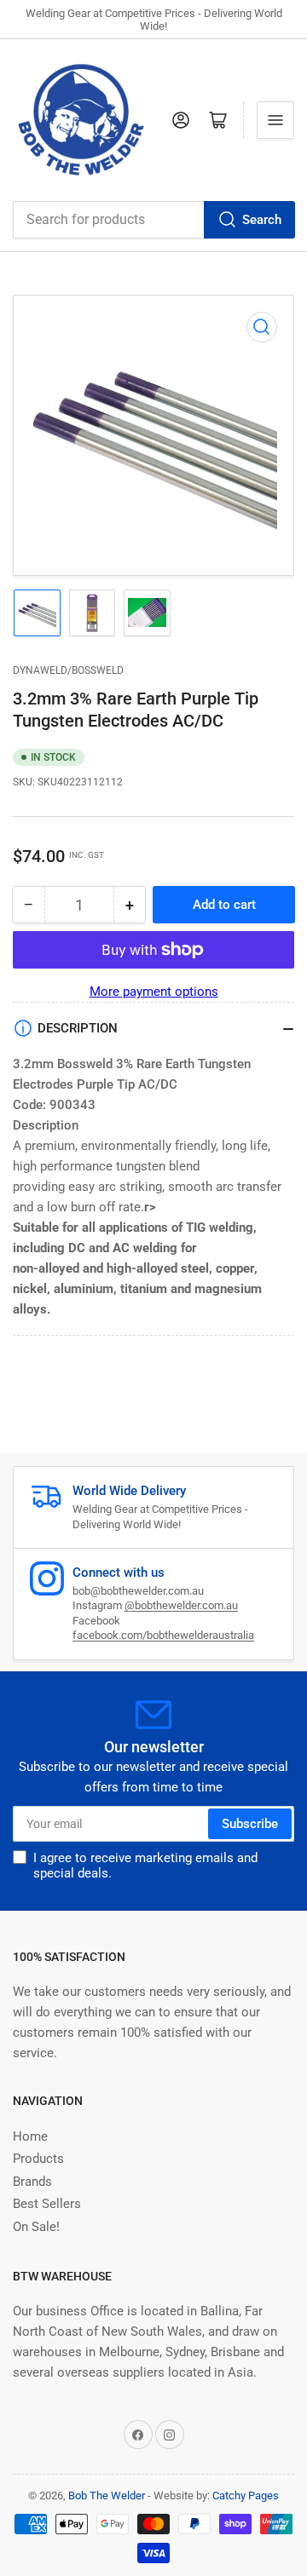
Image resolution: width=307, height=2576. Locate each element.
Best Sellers (47, 2204)
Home (30, 2136)
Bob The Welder (107, 2495)
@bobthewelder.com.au (181, 1605)
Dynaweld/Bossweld (68, 670)
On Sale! (36, 2227)
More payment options (154, 992)
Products (38, 2159)
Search (262, 220)
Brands (32, 2182)
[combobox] (153, 220)
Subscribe (250, 1824)
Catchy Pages (246, 2495)
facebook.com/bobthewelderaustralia (163, 1635)
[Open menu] (275, 120)
